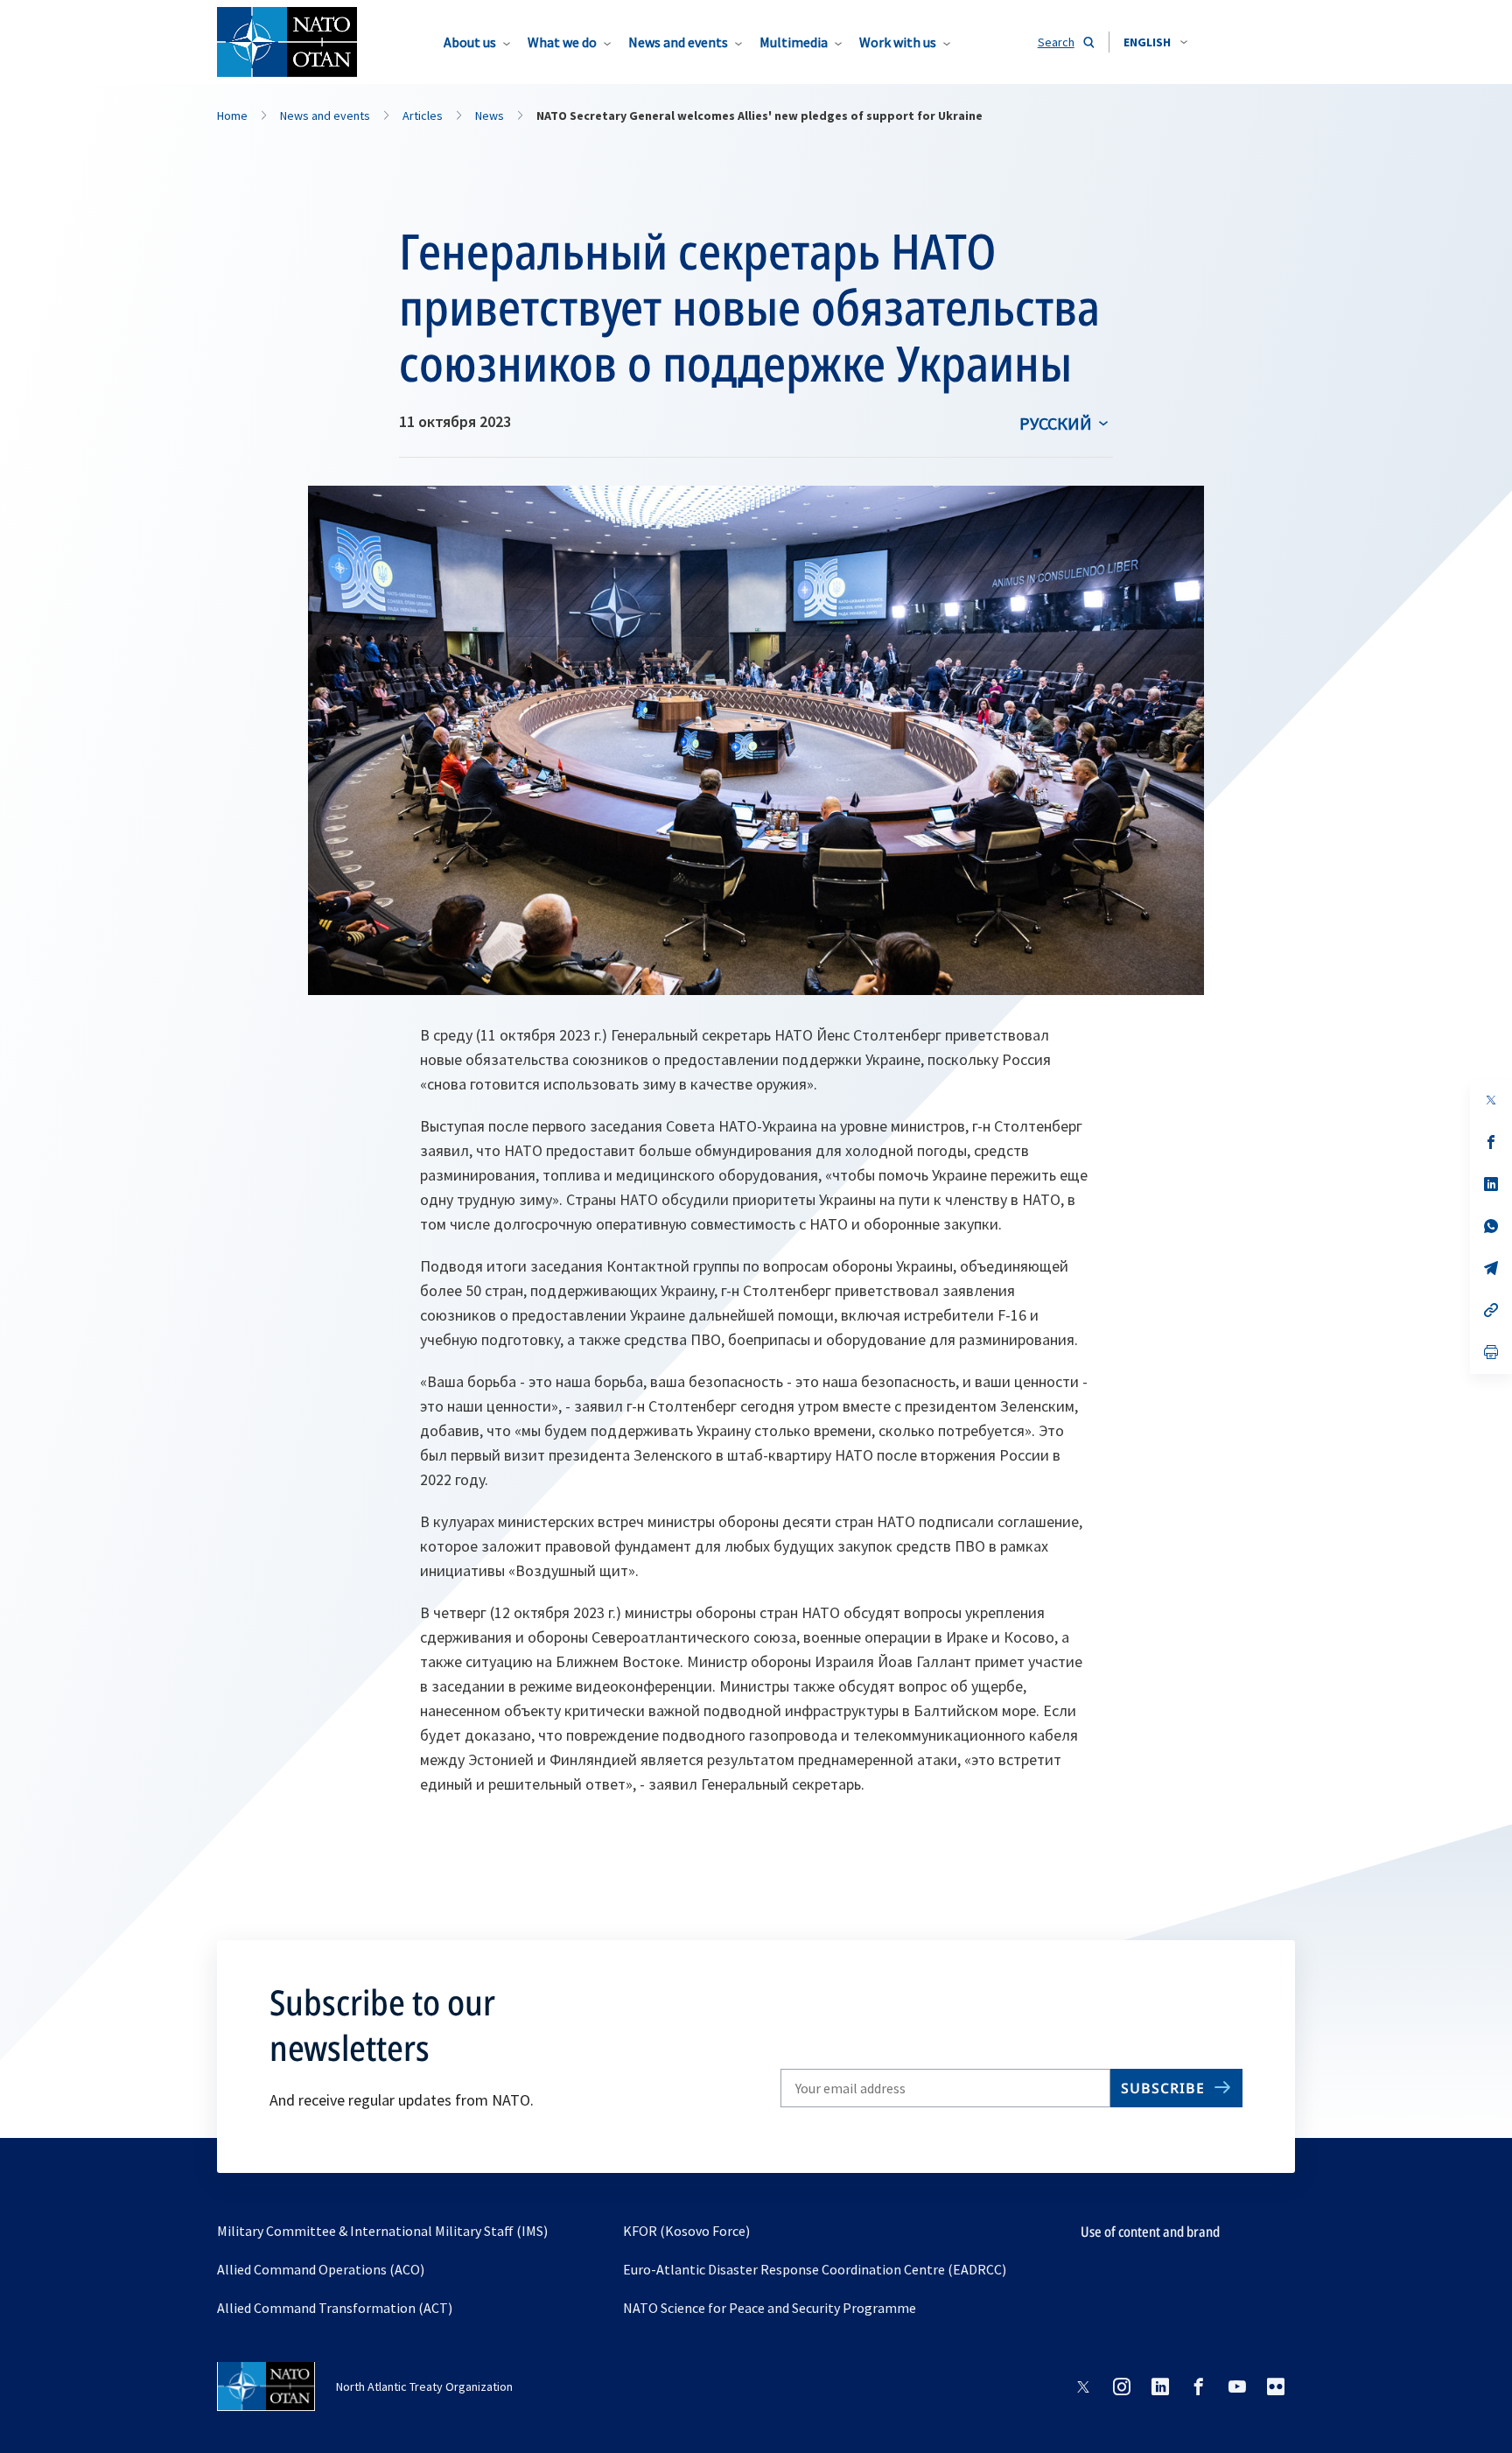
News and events (678, 42)
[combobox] (1155, 42)
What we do (562, 42)
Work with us (898, 42)
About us (470, 42)
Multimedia (794, 42)
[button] (1155, 42)
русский (1056, 423)
